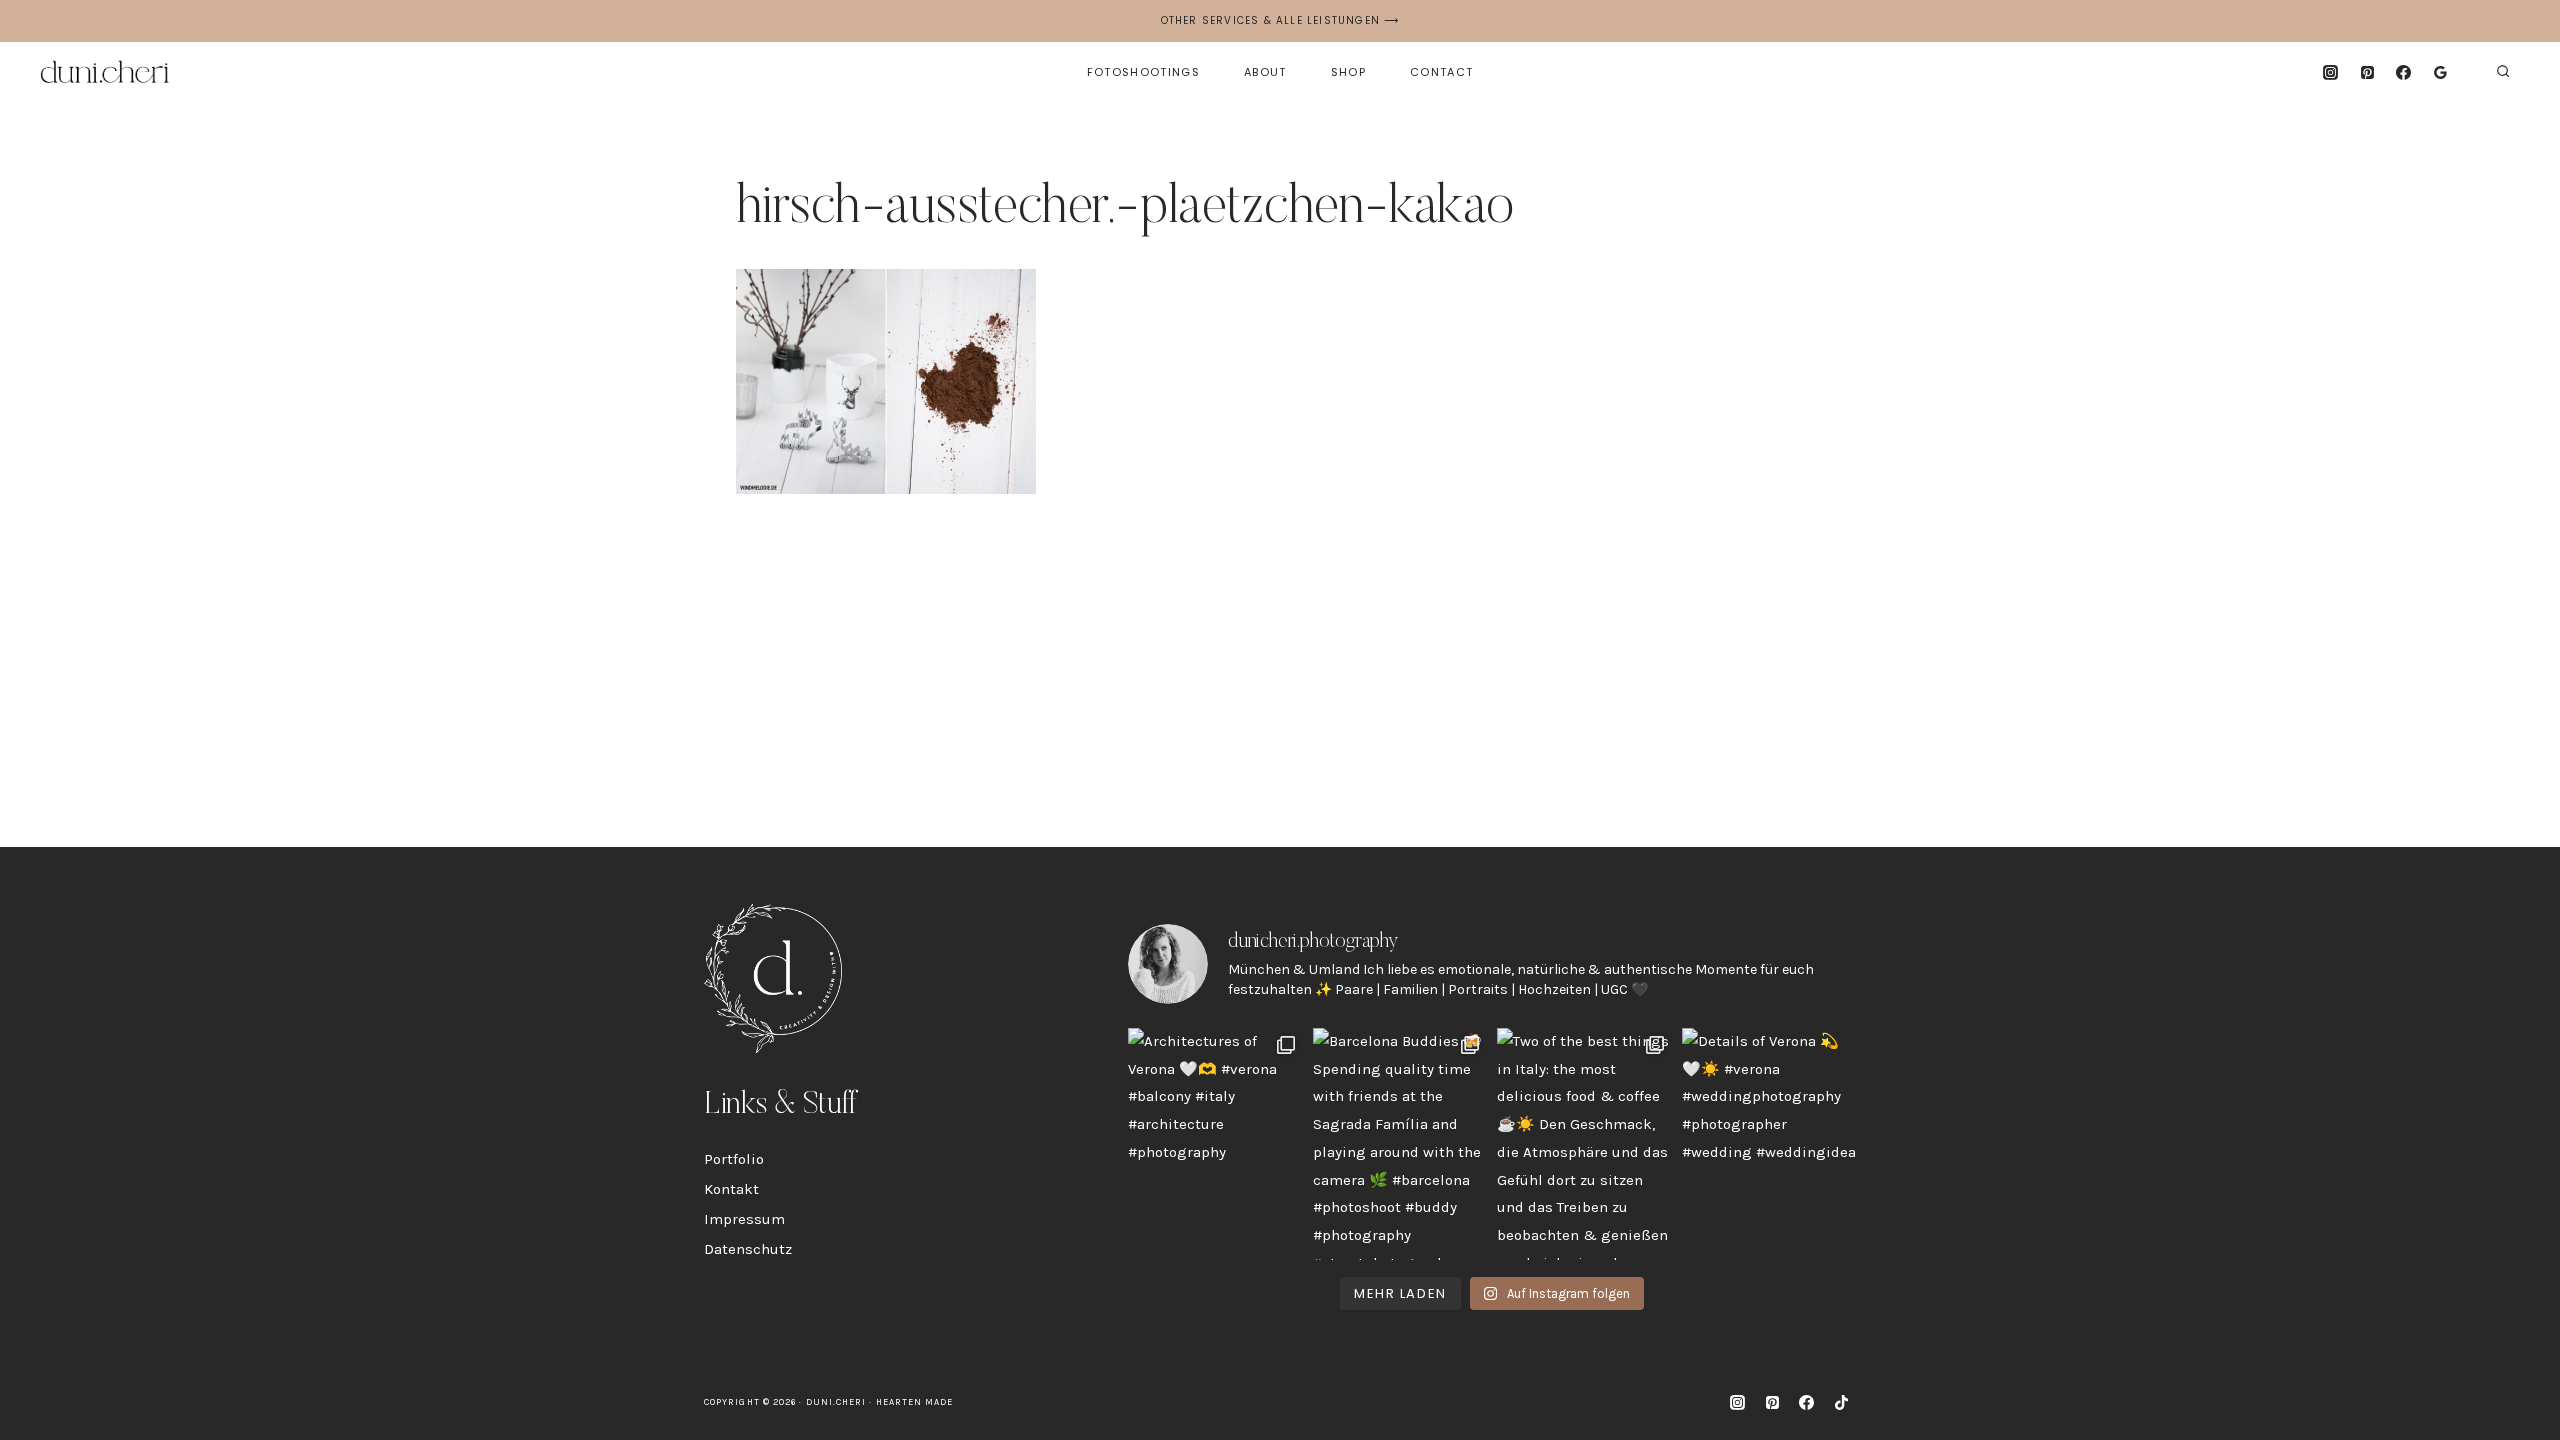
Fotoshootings (1143, 72)
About (1265, 72)
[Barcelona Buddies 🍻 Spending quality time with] (1400, 1144)
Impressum (744, 1219)
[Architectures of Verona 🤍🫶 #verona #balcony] (1215, 1144)
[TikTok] (1841, 1403)
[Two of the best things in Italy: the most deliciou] (1584, 1144)
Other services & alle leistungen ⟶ (1280, 20)
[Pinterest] (2367, 72)
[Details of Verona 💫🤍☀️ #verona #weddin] (1769, 1144)
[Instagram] (2330, 72)
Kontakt (731, 1189)
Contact (1441, 72)
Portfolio (734, 1159)
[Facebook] (2404, 72)
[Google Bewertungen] (2441, 72)
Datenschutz (748, 1249)
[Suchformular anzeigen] (2503, 72)
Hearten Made (915, 1402)
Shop (1348, 72)
